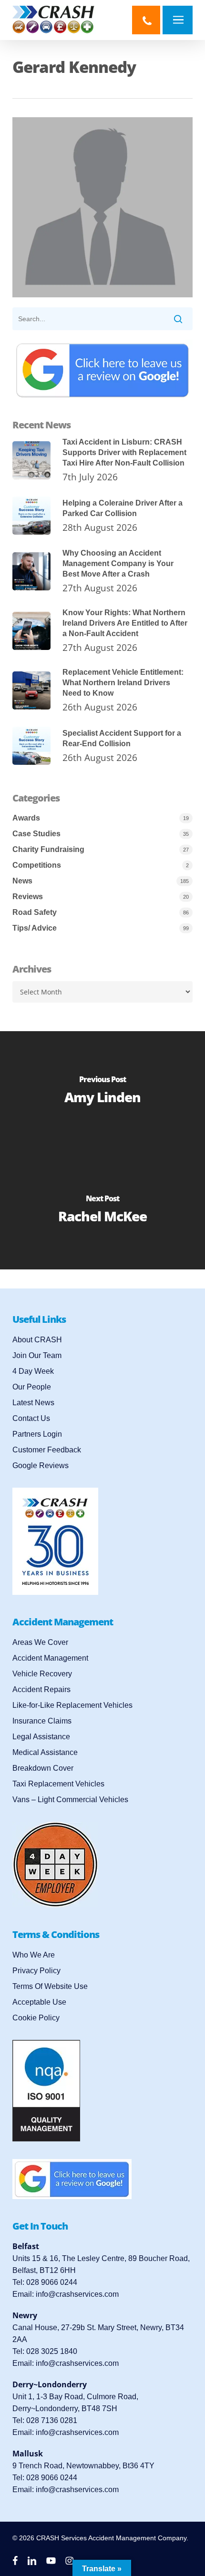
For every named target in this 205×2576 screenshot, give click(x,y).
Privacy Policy (36, 1971)
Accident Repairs (41, 1689)
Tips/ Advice (35, 928)
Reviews (28, 897)
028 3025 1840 (52, 2351)
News (22, 881)
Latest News (33, 1403)
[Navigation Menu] (180, 20)
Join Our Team (37, 1355)
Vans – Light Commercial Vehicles (70, 1800)
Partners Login (37, 1434)
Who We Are (34, 1955)
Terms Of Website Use (50, 1986)
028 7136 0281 (52, 2420)
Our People (32, 1387)
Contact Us (31, 1418)
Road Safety (35, 912)
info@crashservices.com (77, 2294)
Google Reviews (41, 1465)
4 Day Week (33, 1371)
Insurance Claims (42, 1721)
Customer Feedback (47, 1450)
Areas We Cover (40, 1642)
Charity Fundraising (48, 849)
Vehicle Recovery (42, 1674)
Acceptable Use (39, 2002)
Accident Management (50, 1658)
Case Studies (36, 834)
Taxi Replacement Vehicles (58, 1784)
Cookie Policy (36, 2018)
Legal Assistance (41, 1737)
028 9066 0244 (52, 2282)
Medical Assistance (45, 1752)
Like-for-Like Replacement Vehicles (72, 1705)
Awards (26, 818)
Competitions (37, 865)
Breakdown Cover (43, 1768)
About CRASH (37, 1340)
